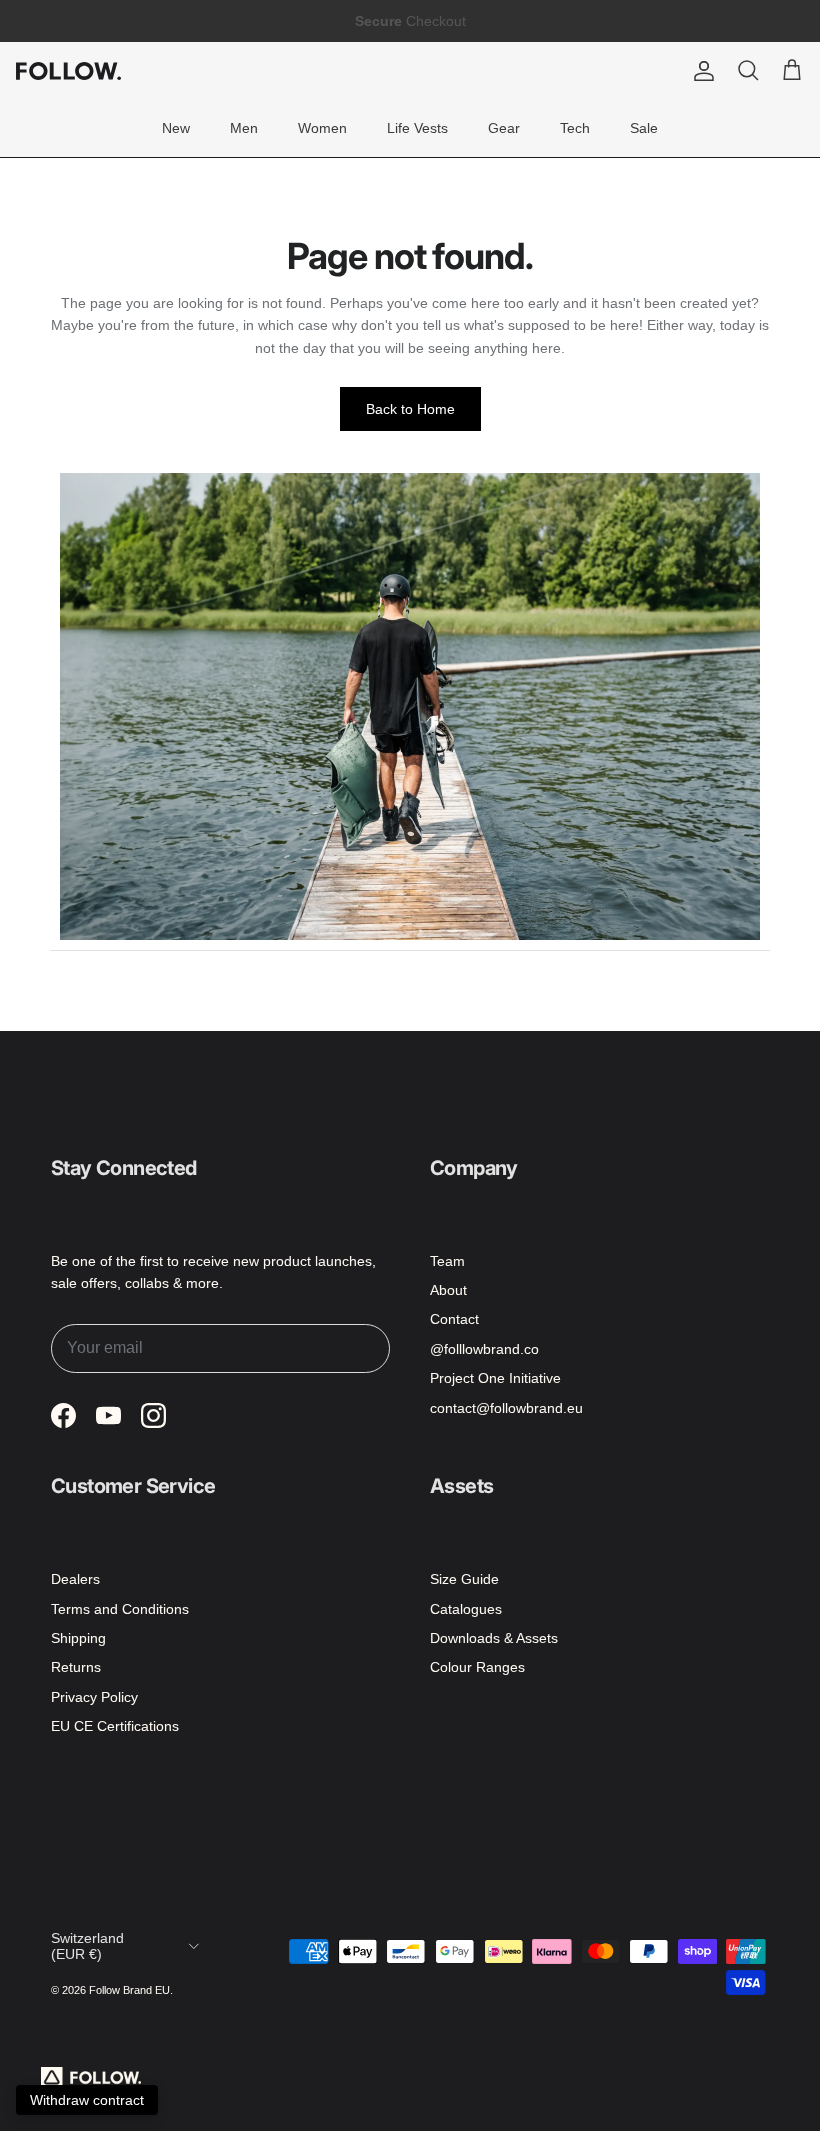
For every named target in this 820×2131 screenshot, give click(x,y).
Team (447, 1261)
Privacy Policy (94, 1697)
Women (322, 128)
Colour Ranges (477, 1667)
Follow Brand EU (129, 1990)
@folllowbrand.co (484, 1349)
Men (244, 128)
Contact (454, 1319)
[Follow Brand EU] (68, 71)
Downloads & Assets (494, 1638)
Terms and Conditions (120, 1609)
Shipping (78, 1638)
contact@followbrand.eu (506, 1408)
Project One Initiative (495, 1378)
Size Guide (464, 1579)
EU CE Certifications (115, 1726)
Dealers (75, 1579)
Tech (575, 128)
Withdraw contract (87, 2100)
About (448, 1290)
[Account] (700, 71)
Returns (76, 1667)
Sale (644, 128)
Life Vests (417, 128)
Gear (504, 128)
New (176, 128)
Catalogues (466, 1609)
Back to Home (410, 409)
